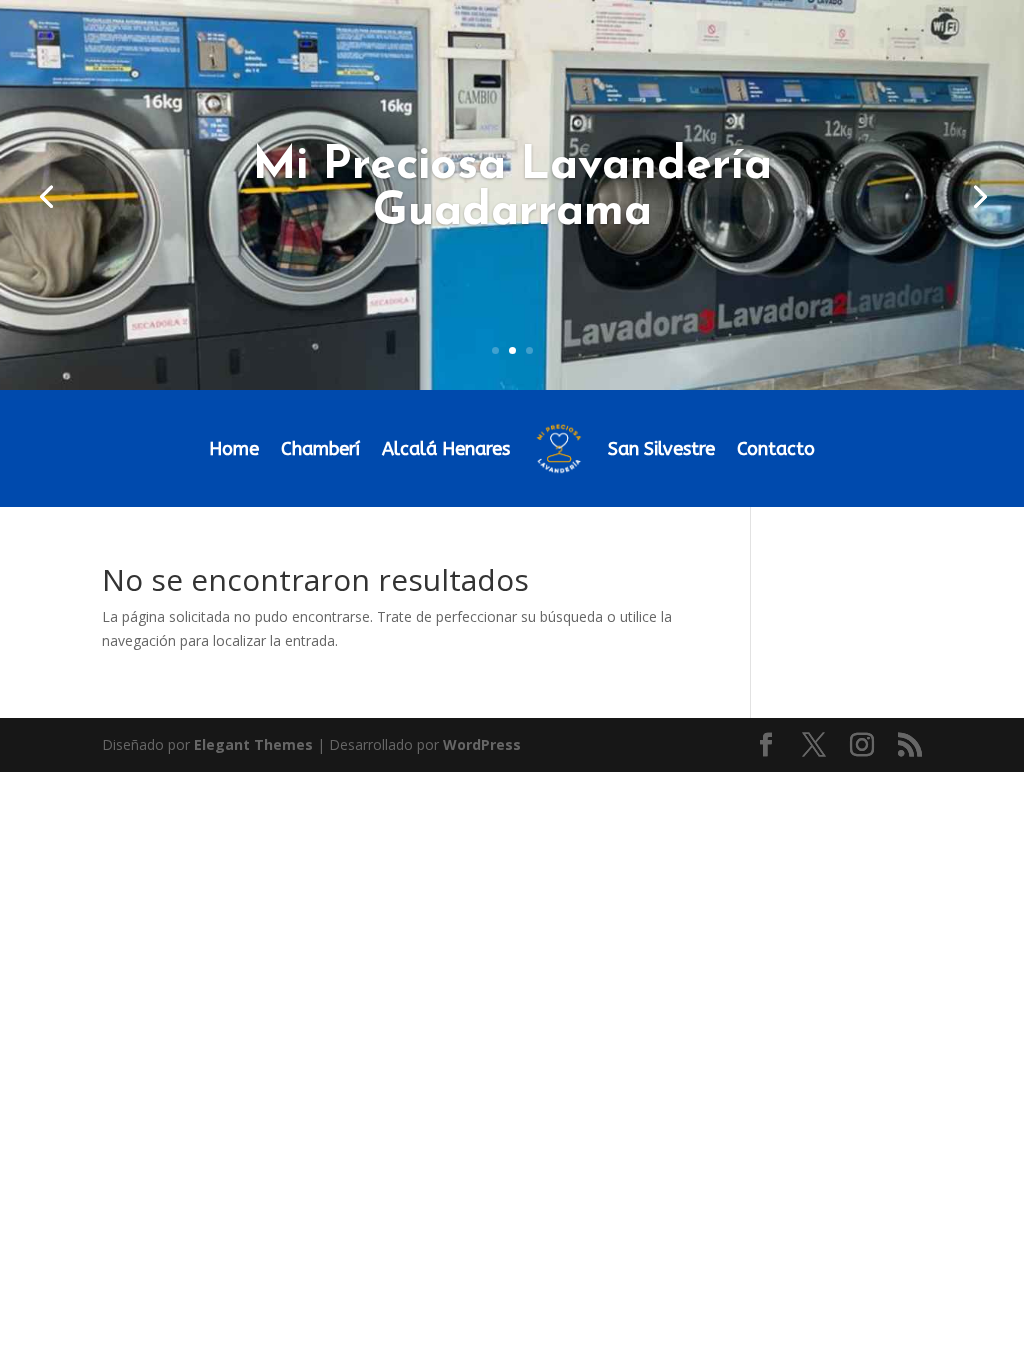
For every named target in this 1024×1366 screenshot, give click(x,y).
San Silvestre (661, 449)
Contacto (776, 449)
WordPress (482, 744)
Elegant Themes (253, 744)
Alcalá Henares (446, 449)
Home (234, 449)
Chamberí (320, 449)
